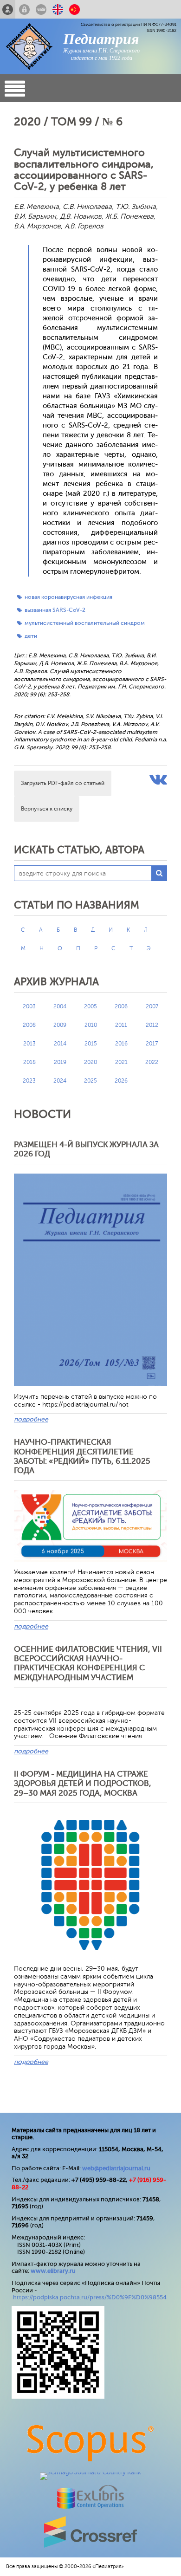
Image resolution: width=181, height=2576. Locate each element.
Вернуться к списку (47, 809)
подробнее (31, 1419)
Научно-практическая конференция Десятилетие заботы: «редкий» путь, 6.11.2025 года (82, 1456)
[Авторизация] (24, 9)
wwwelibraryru (53, 2271)
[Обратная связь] (41, 9)
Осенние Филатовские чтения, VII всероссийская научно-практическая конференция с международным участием (88, 1663)
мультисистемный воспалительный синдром (85, 623)
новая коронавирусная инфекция (68, 597)
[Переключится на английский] (58, 9)
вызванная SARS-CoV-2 (55, 610)
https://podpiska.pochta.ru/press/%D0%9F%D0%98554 (90, 2297)
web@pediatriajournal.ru (116, 2168)
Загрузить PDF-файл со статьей (63, 783)
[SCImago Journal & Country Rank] (90, 2472)
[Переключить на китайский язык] (74, 9)
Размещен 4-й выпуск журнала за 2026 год (86, 1149)
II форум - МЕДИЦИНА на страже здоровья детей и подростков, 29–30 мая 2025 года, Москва (83, 1784)
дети (31, 636)
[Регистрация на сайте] (8, 9)
